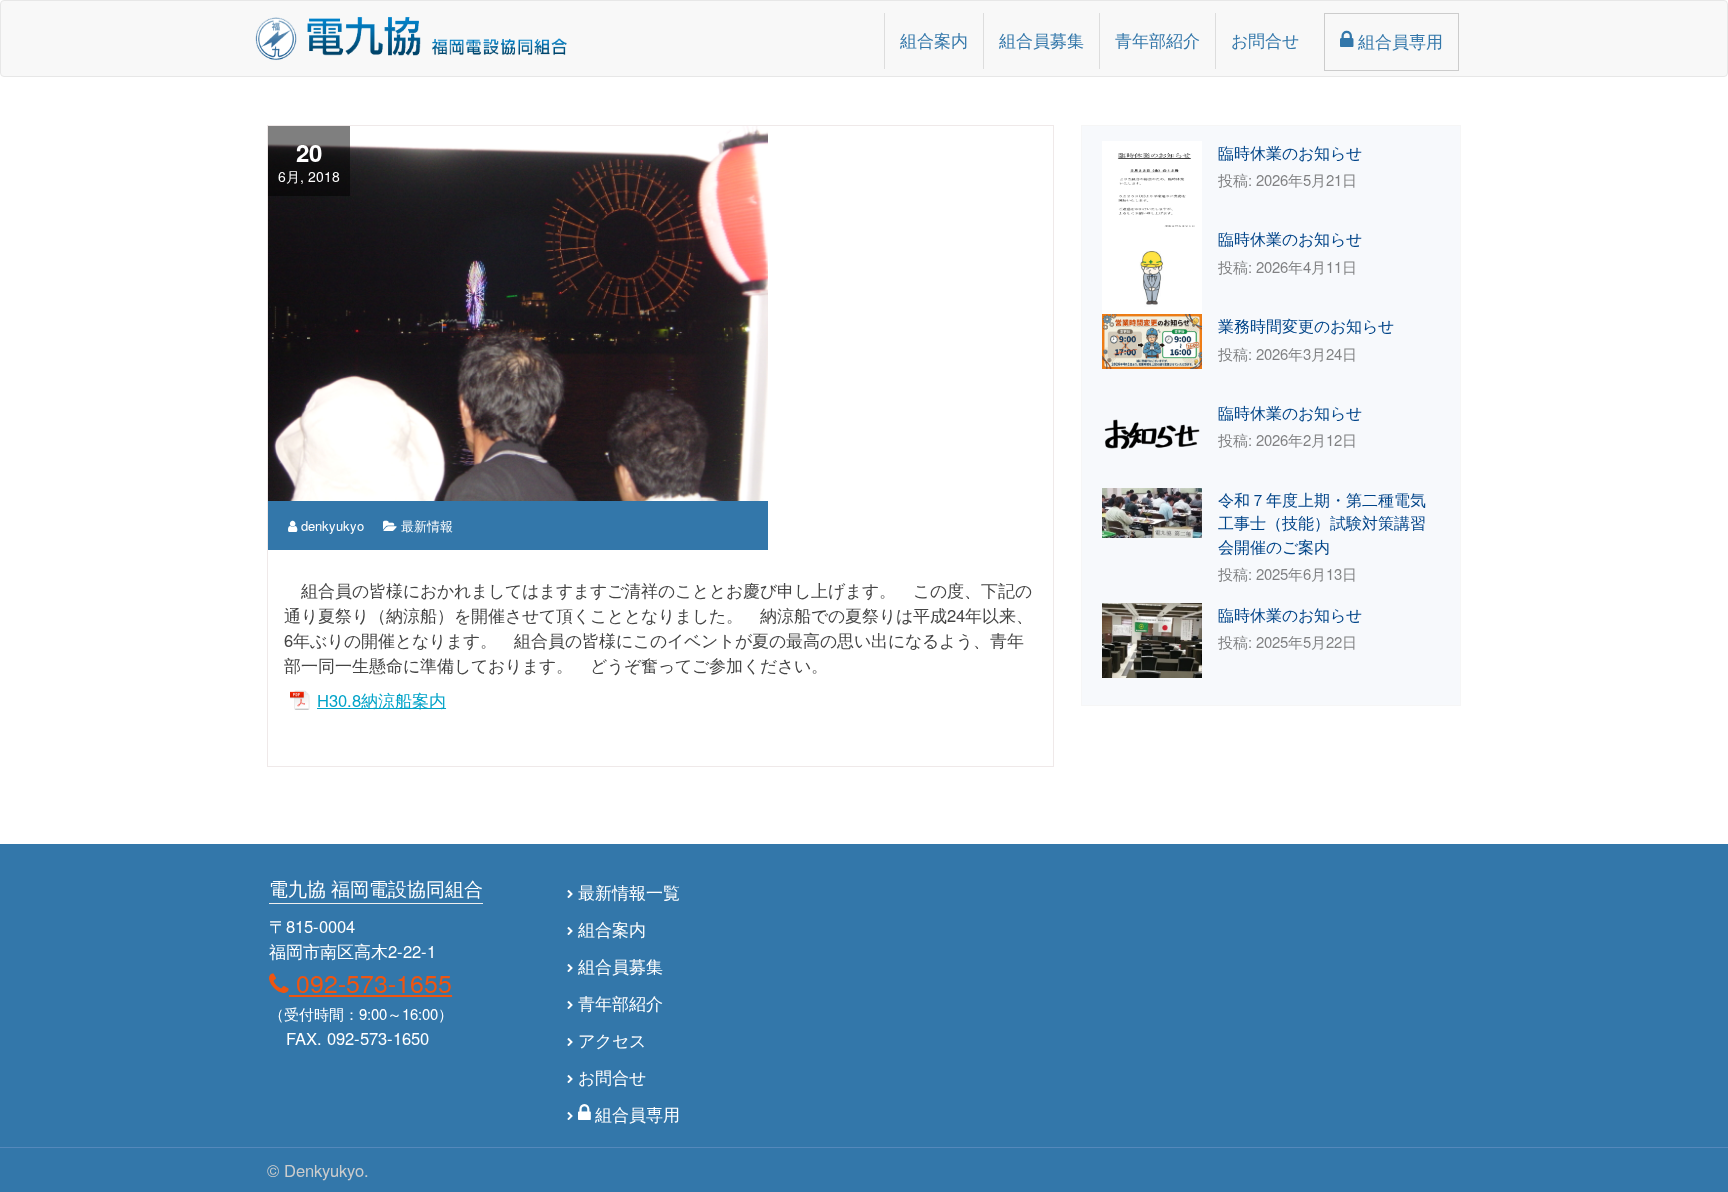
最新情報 (427, 525)
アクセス (612, 1040)
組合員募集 (1041, 39)
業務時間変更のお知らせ (1306, 325)
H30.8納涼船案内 (381, 700)
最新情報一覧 (629, 892)
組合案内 (934, 39)
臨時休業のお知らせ (1290, 152)
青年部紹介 (1157, 39)
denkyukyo (330, 525)
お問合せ (1265, 39)
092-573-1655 (370, 982)
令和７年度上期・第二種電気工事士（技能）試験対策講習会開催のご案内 (1322, 522)
